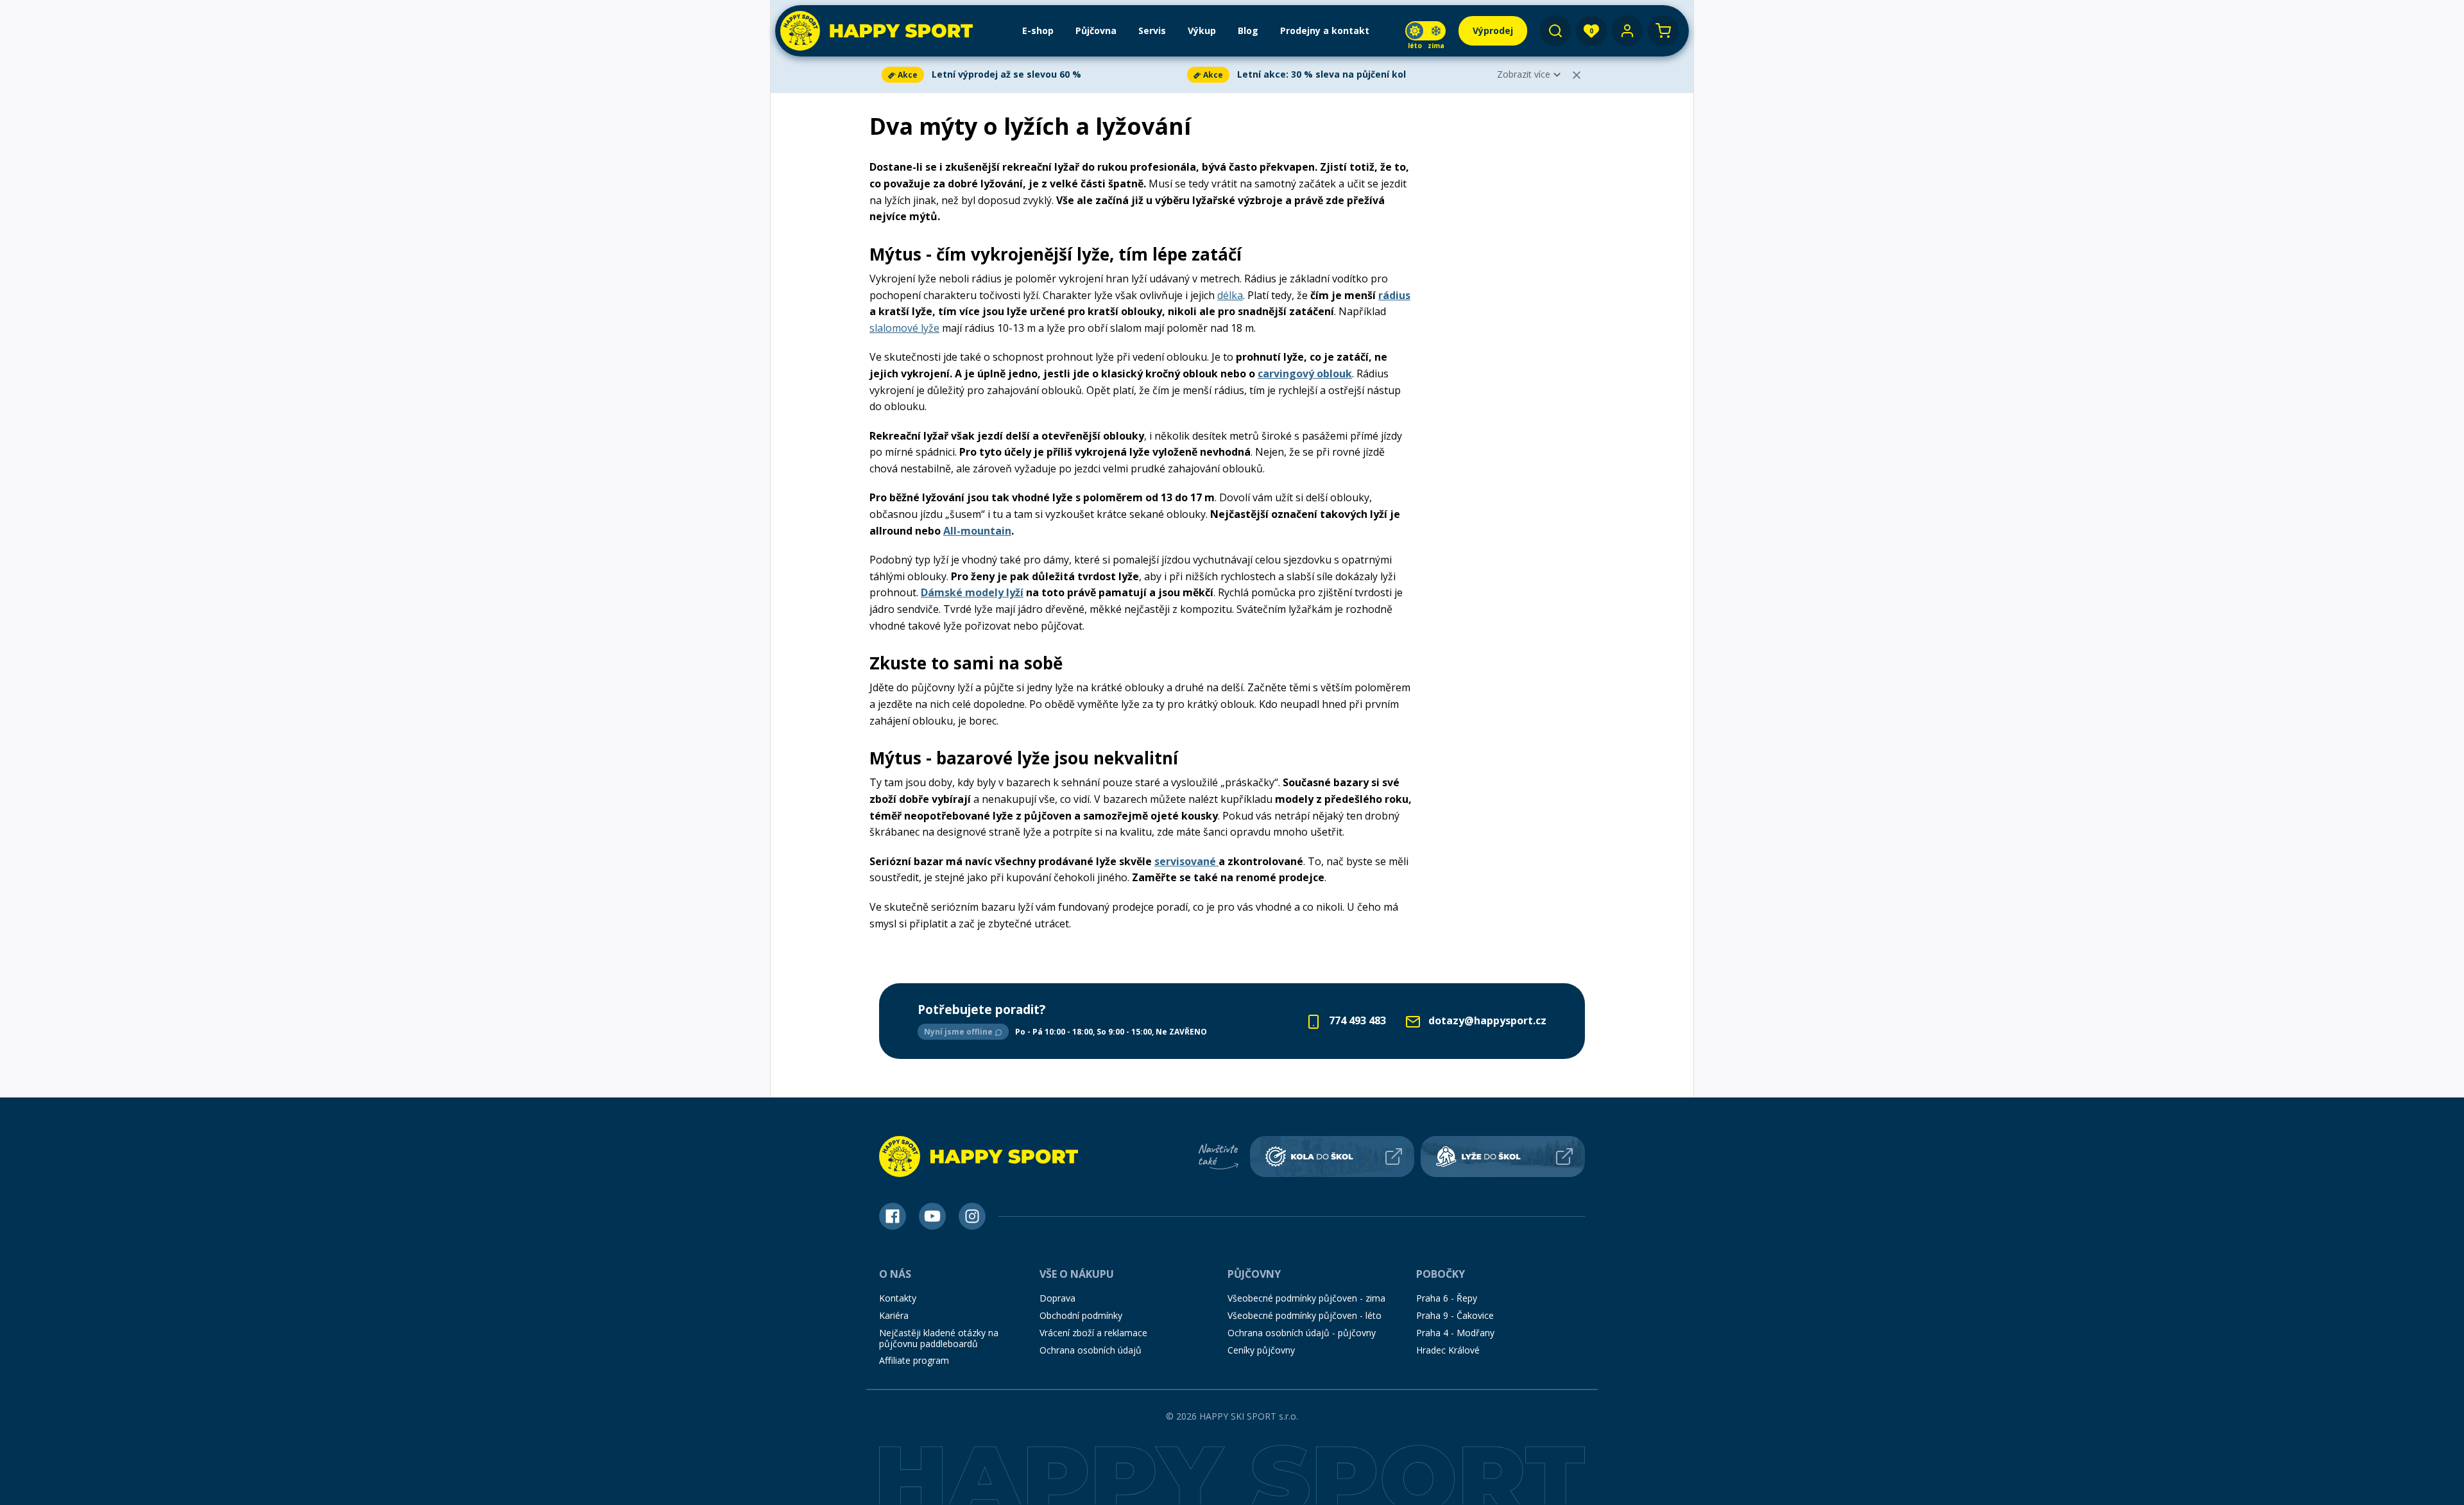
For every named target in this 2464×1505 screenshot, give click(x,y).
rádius (1394, 295)
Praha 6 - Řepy (1447, 1298)
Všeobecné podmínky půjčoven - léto (1305, 1315)
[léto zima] (1425, 31)
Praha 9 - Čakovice (1455, 1315)
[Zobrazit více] (1032, 75)
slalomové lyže (904, 328)
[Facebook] (893, 1216)
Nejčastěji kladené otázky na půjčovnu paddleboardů (939, 1338)
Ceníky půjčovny (1261, 1350)
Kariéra (894, 1315)
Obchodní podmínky (1081, 1315)
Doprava (1057, 1298)
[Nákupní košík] (1663, 31)
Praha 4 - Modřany (1455, 1333)
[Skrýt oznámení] (1577, 75)
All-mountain (977, 531)
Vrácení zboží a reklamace (1093, 1333)
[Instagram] (972, 1216)
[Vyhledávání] (1555, 31)
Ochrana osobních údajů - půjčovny (1302, 1333)
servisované (1186, 861)
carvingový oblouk (1305, 374)
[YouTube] (932, 1216)
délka (1230, 295)
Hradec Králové (1448, 1350)
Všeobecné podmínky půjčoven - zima (1306, 1298)
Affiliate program (914, 1360)
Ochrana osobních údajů (1091, 1350)
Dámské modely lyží (972, 592)
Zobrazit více (1524, 74)
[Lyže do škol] (1503, 1157)
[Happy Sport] (877, 31)
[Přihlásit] (1627, 31)
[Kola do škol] (1332, 1157)
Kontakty (898, 1298)
